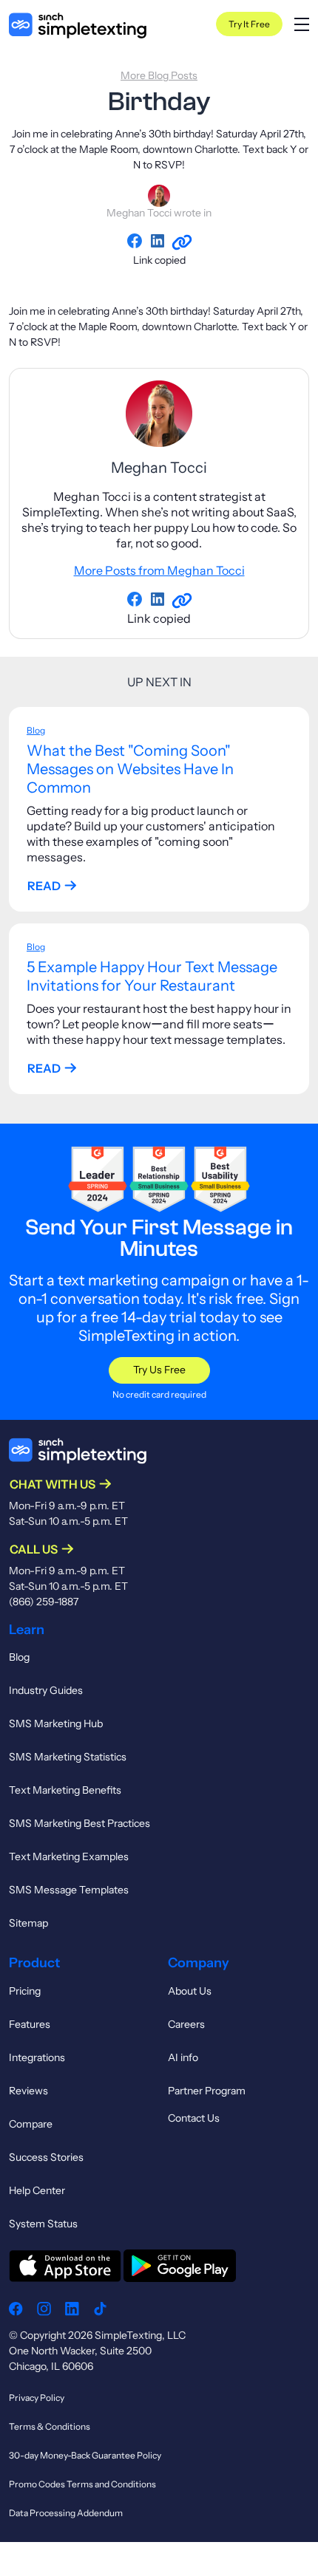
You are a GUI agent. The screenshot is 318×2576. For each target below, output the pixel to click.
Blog (36, 730)
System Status (43, 2224)
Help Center (37, 2190)
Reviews (28, 2091)
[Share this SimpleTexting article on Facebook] (137, 241)
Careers (186, 2024)
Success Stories (46, 2157)
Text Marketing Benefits (65, 1790)
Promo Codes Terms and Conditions (82, 2484)
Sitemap (28, 1923)
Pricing (25, 1991)
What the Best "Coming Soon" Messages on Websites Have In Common (130, 769)
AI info (183, 2057)
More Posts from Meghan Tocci (159, 570)
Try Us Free (159, 1370)
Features (30, 2024)
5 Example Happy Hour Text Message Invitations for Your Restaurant (152, 976)
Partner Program (207, 2091)
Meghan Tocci (139, 213)
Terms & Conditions (50, 2426)
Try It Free (249, 24)
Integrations (37, 2057)
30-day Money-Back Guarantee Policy (85, 2455)
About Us (190, 1991)
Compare (31, 2124)
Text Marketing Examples (69, 1856)
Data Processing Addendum (66, 2513)
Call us (34, 1549)
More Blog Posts (159, 75)
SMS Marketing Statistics (68, 1757)
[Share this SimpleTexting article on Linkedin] (160, 241)
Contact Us (194, 2118)
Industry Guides (46, 1690)
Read (44, 886)
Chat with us (53, 1484)
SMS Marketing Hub (56, 1723)
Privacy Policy (37, 2398)
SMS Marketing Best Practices (79, 1823)
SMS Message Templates (69, 1890)
